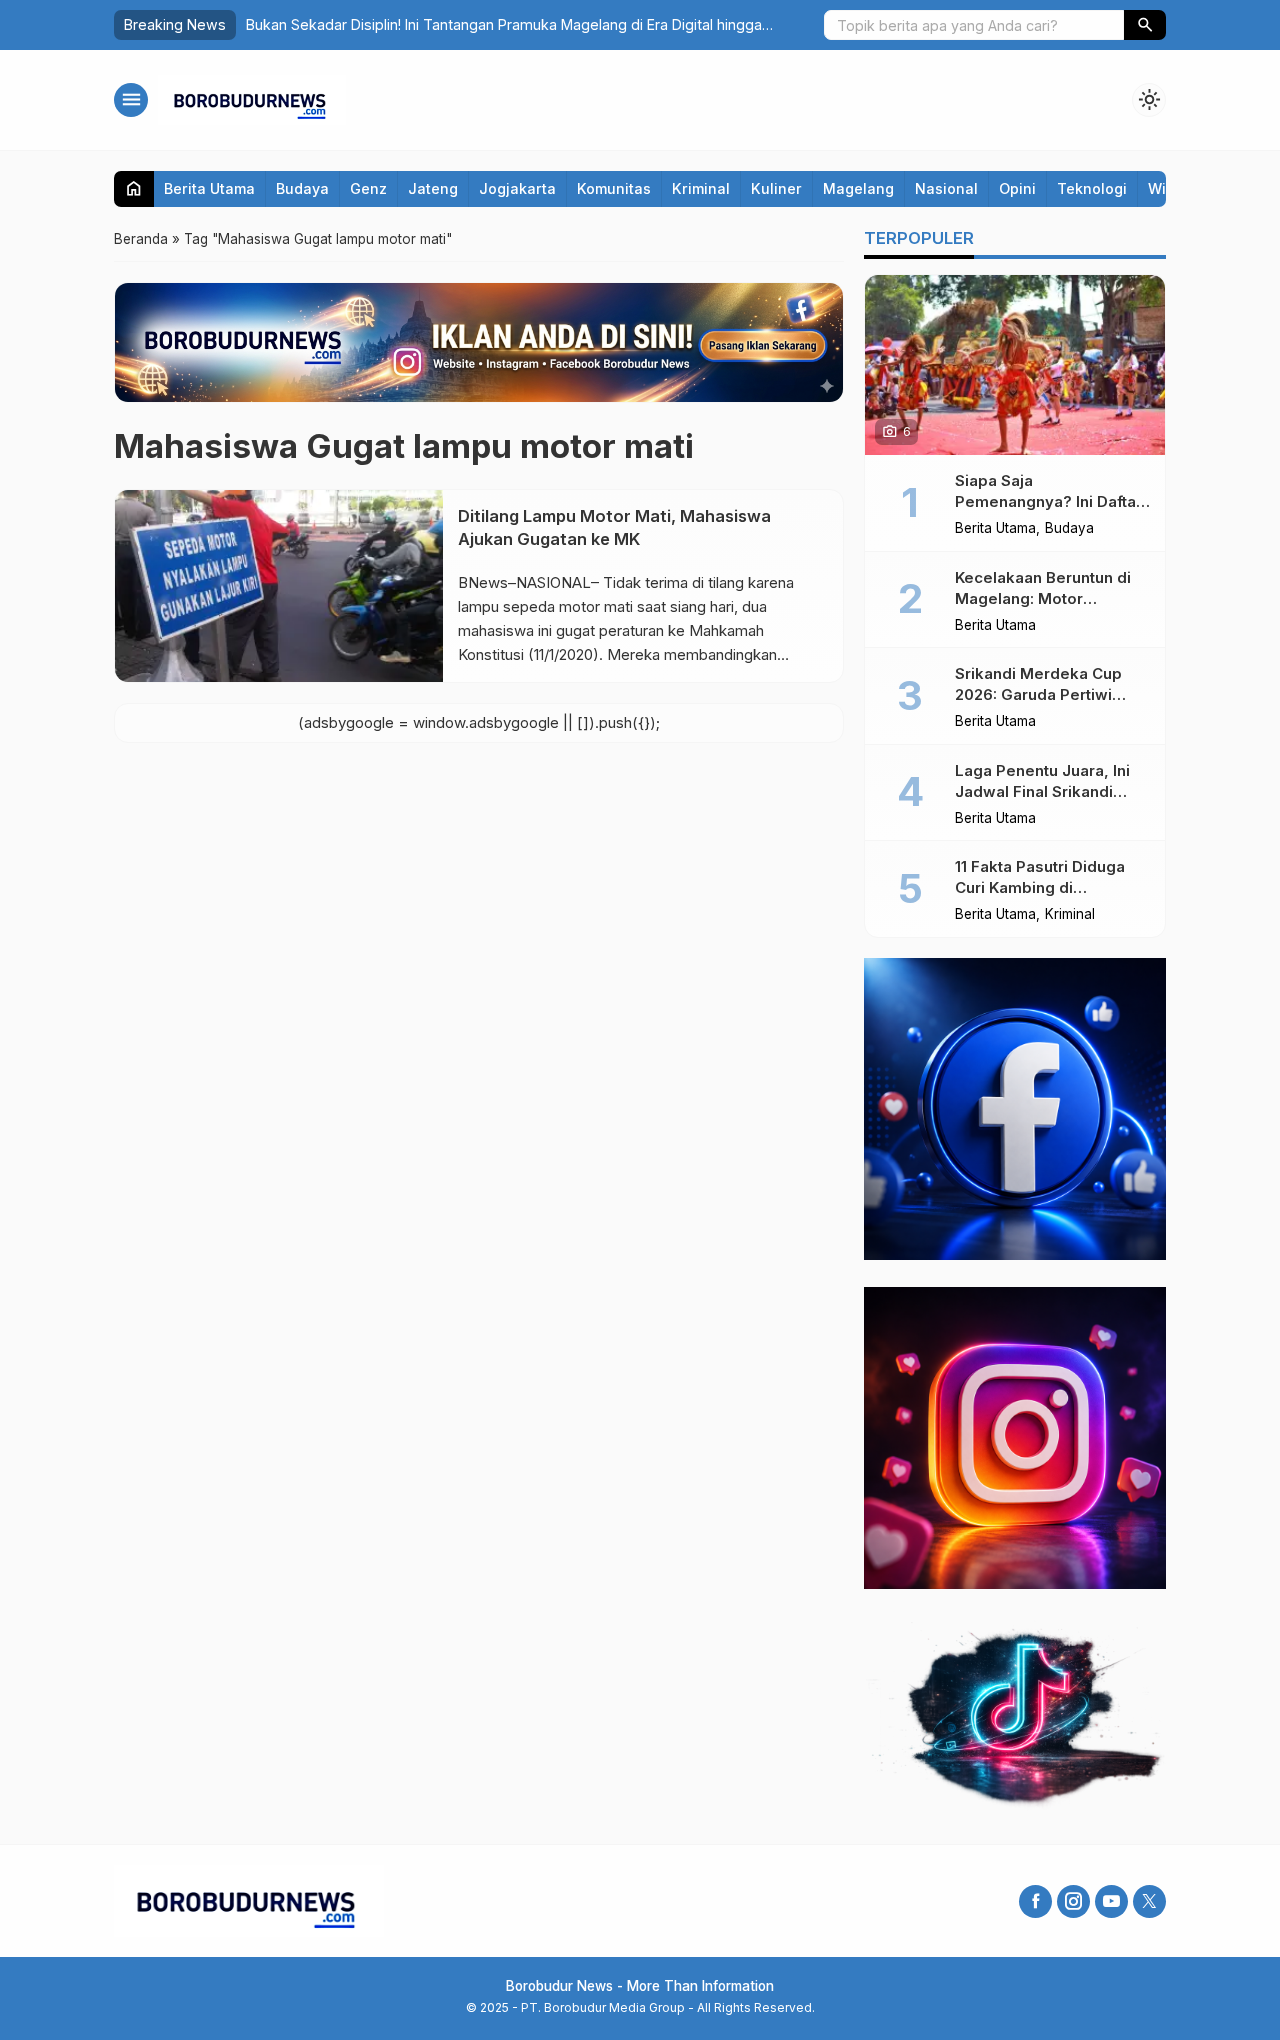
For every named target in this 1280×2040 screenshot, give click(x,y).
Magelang (858, 188)
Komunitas (614, 188)
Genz (368, 188)
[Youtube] (1111, 1901)
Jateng (433, 188)
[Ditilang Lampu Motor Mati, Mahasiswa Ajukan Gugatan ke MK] (279, 586)
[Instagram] (1073, 1901)
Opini (1017, 188)
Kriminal (701, 188)
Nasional (946, 188)
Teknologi (1092, 188)
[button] (1145, 25)
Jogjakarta (517, 188)
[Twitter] (1149, 1901)
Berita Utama (209, 188)
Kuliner (776, 188)
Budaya (302, 188)
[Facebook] (1035, 1901)
